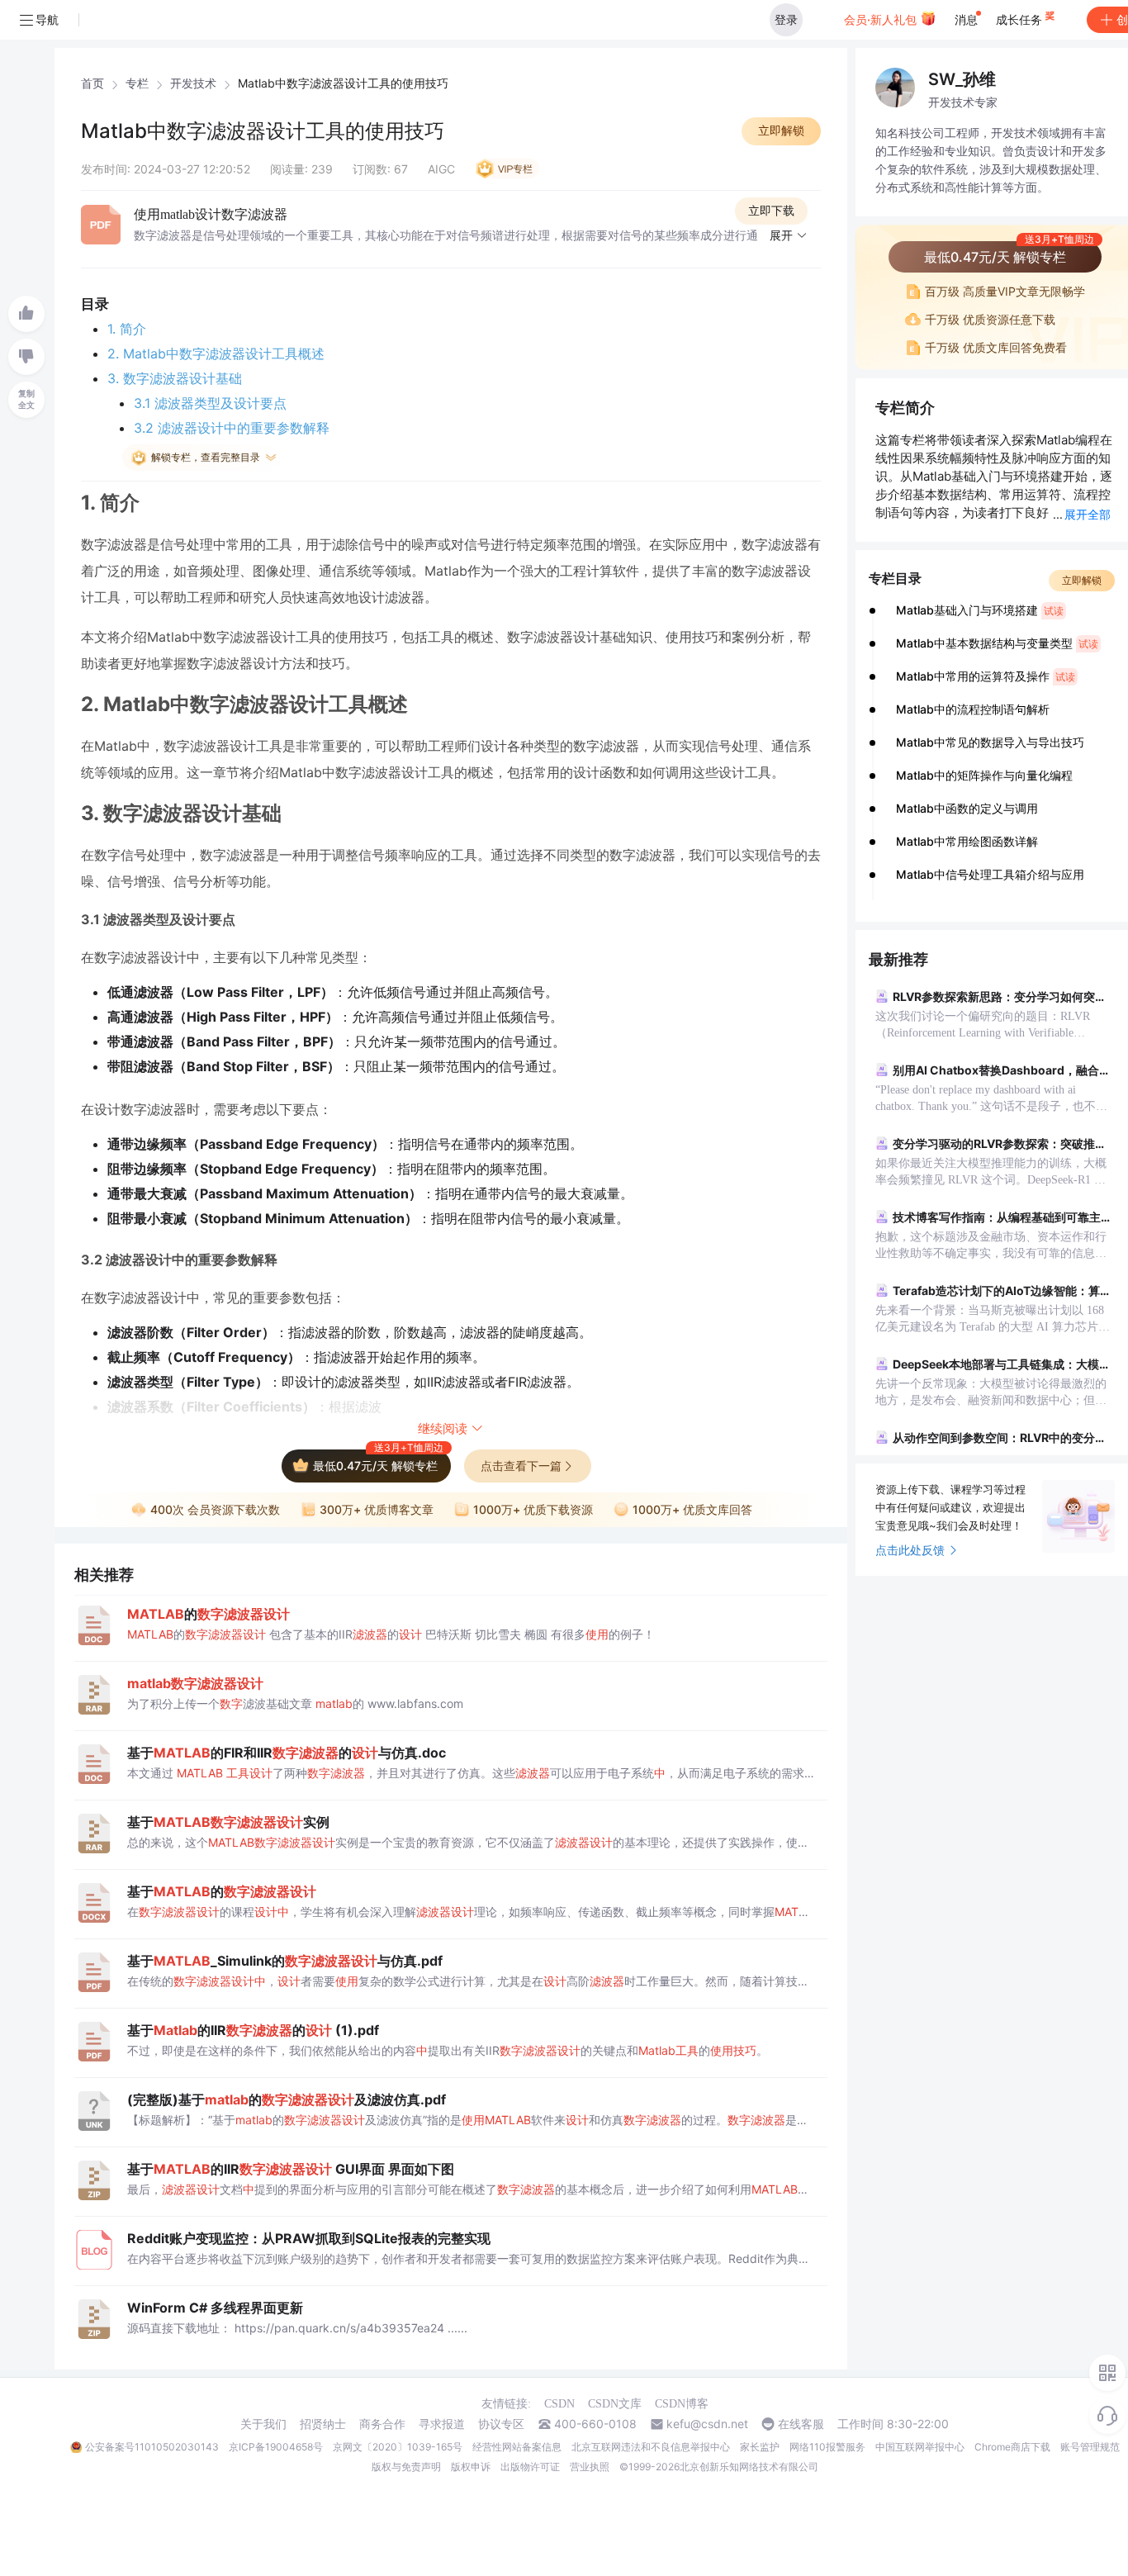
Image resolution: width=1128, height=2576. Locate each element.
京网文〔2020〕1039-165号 (398, 2447)
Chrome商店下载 (1012, 2447)
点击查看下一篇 (521, 1466)
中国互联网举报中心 (920, 2447)
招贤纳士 (323, 2424)
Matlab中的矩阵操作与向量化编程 (984, 775)
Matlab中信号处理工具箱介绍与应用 (990, 874)
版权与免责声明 (406, 2467)
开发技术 (193, 83)
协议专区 (501, 2424)
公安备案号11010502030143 (152, 2447)
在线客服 (801, 2424)
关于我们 (263, 2424)
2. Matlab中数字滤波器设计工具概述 (216, 353)
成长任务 (1021, 19)
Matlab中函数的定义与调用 (967, 808)
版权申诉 (471, 2467)
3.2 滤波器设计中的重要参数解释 (232, 428)
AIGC (441, 169)
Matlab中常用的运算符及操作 (986, 676)
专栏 (137, 83)
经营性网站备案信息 (517, 2447)
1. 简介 (127, 329)
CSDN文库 (615, 2404)
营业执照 (590, 2467)
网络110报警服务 (827, 2447)
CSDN (559, 2404)
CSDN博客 (682, 2404)
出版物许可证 (530, 2467)
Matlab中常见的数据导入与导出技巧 (990, 742)
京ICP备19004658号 (276, 2447)
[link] (92, 83)
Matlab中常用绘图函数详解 (967, 841)
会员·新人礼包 (882, 19)
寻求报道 (442, 2424)
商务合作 (382, 2424)
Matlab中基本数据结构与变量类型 (997, 643)
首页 (92, 83)
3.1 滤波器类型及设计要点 (210, 403)
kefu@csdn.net (707, 2424)
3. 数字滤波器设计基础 (175, 378)
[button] (789, 236)
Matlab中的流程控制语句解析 (973, 709)
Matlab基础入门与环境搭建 (980, 610)
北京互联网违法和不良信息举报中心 (651, 2447)
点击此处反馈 (910, 1550)
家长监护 (760, 2447)
